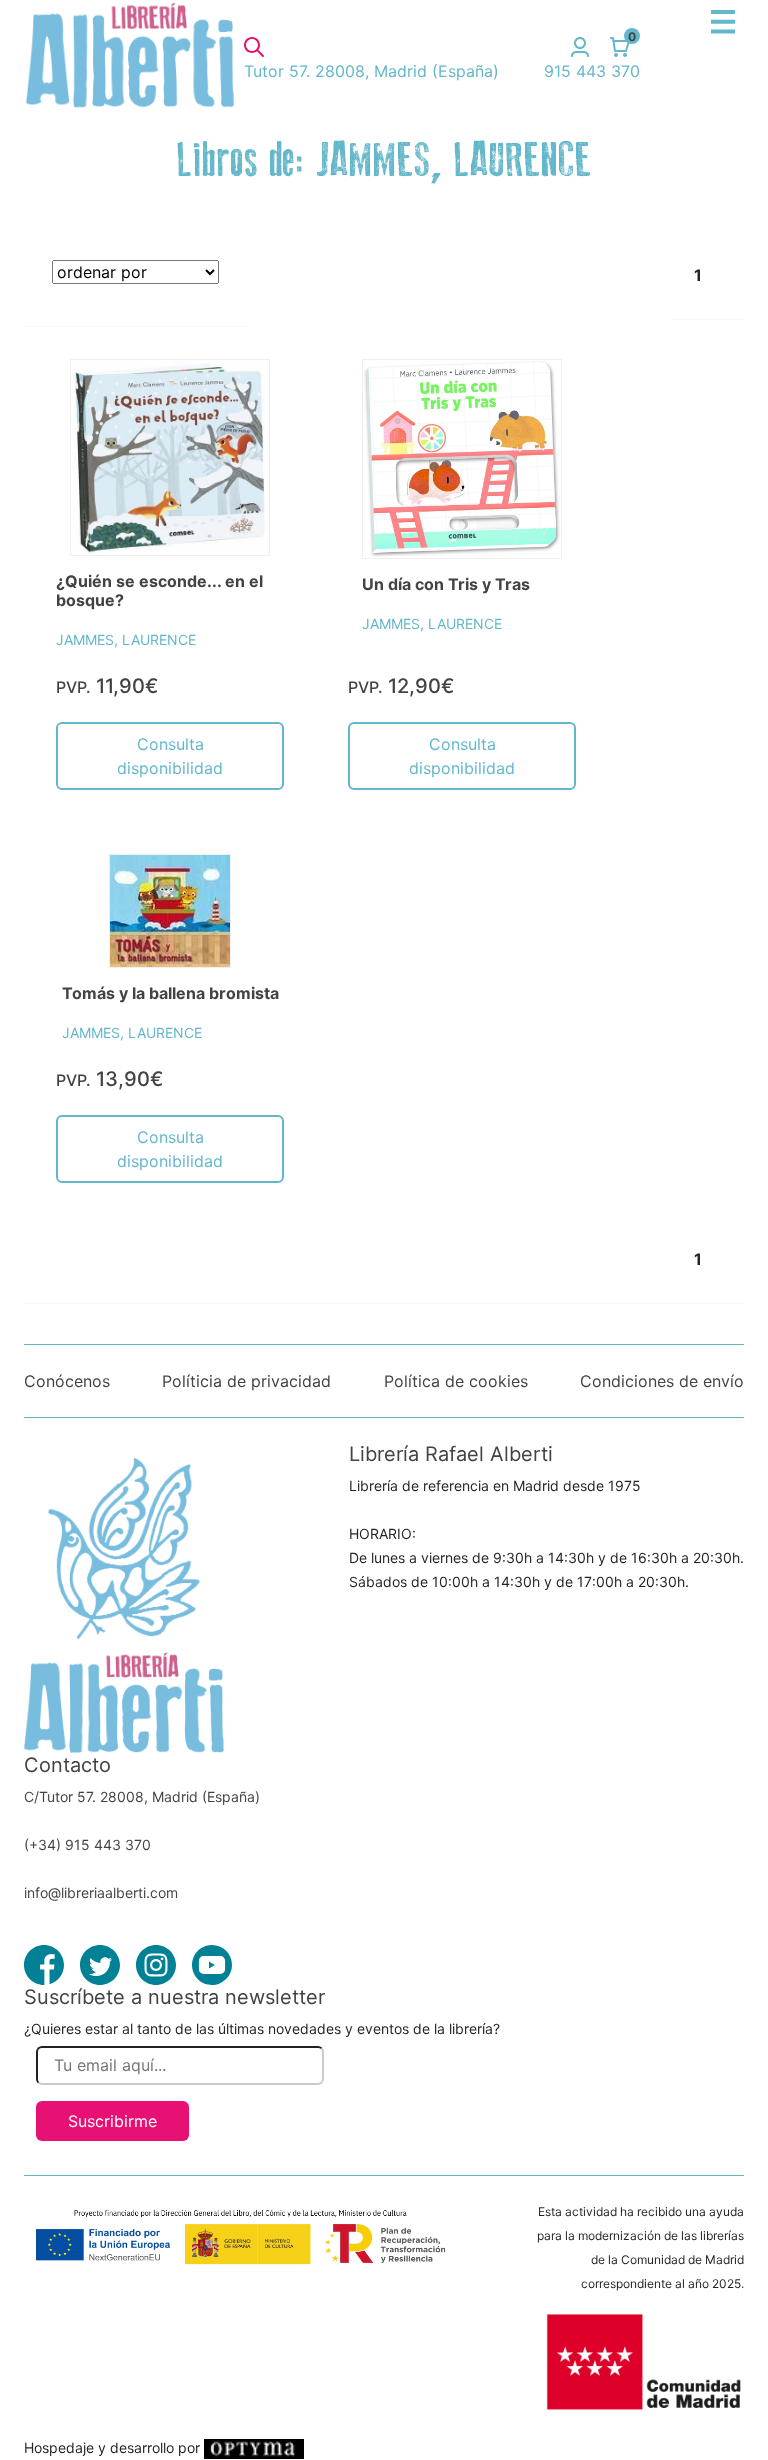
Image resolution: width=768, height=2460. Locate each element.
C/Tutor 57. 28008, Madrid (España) (142, 1796)
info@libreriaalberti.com (101, 1892)
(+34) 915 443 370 (87, 1844)
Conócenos (67, 1381)
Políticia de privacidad (246, 1381)
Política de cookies (456, 1381)
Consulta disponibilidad (170, 756)
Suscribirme (112, 2121)
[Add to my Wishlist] (247, 397)
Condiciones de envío (662, 1381)
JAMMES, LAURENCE (126, 639)
